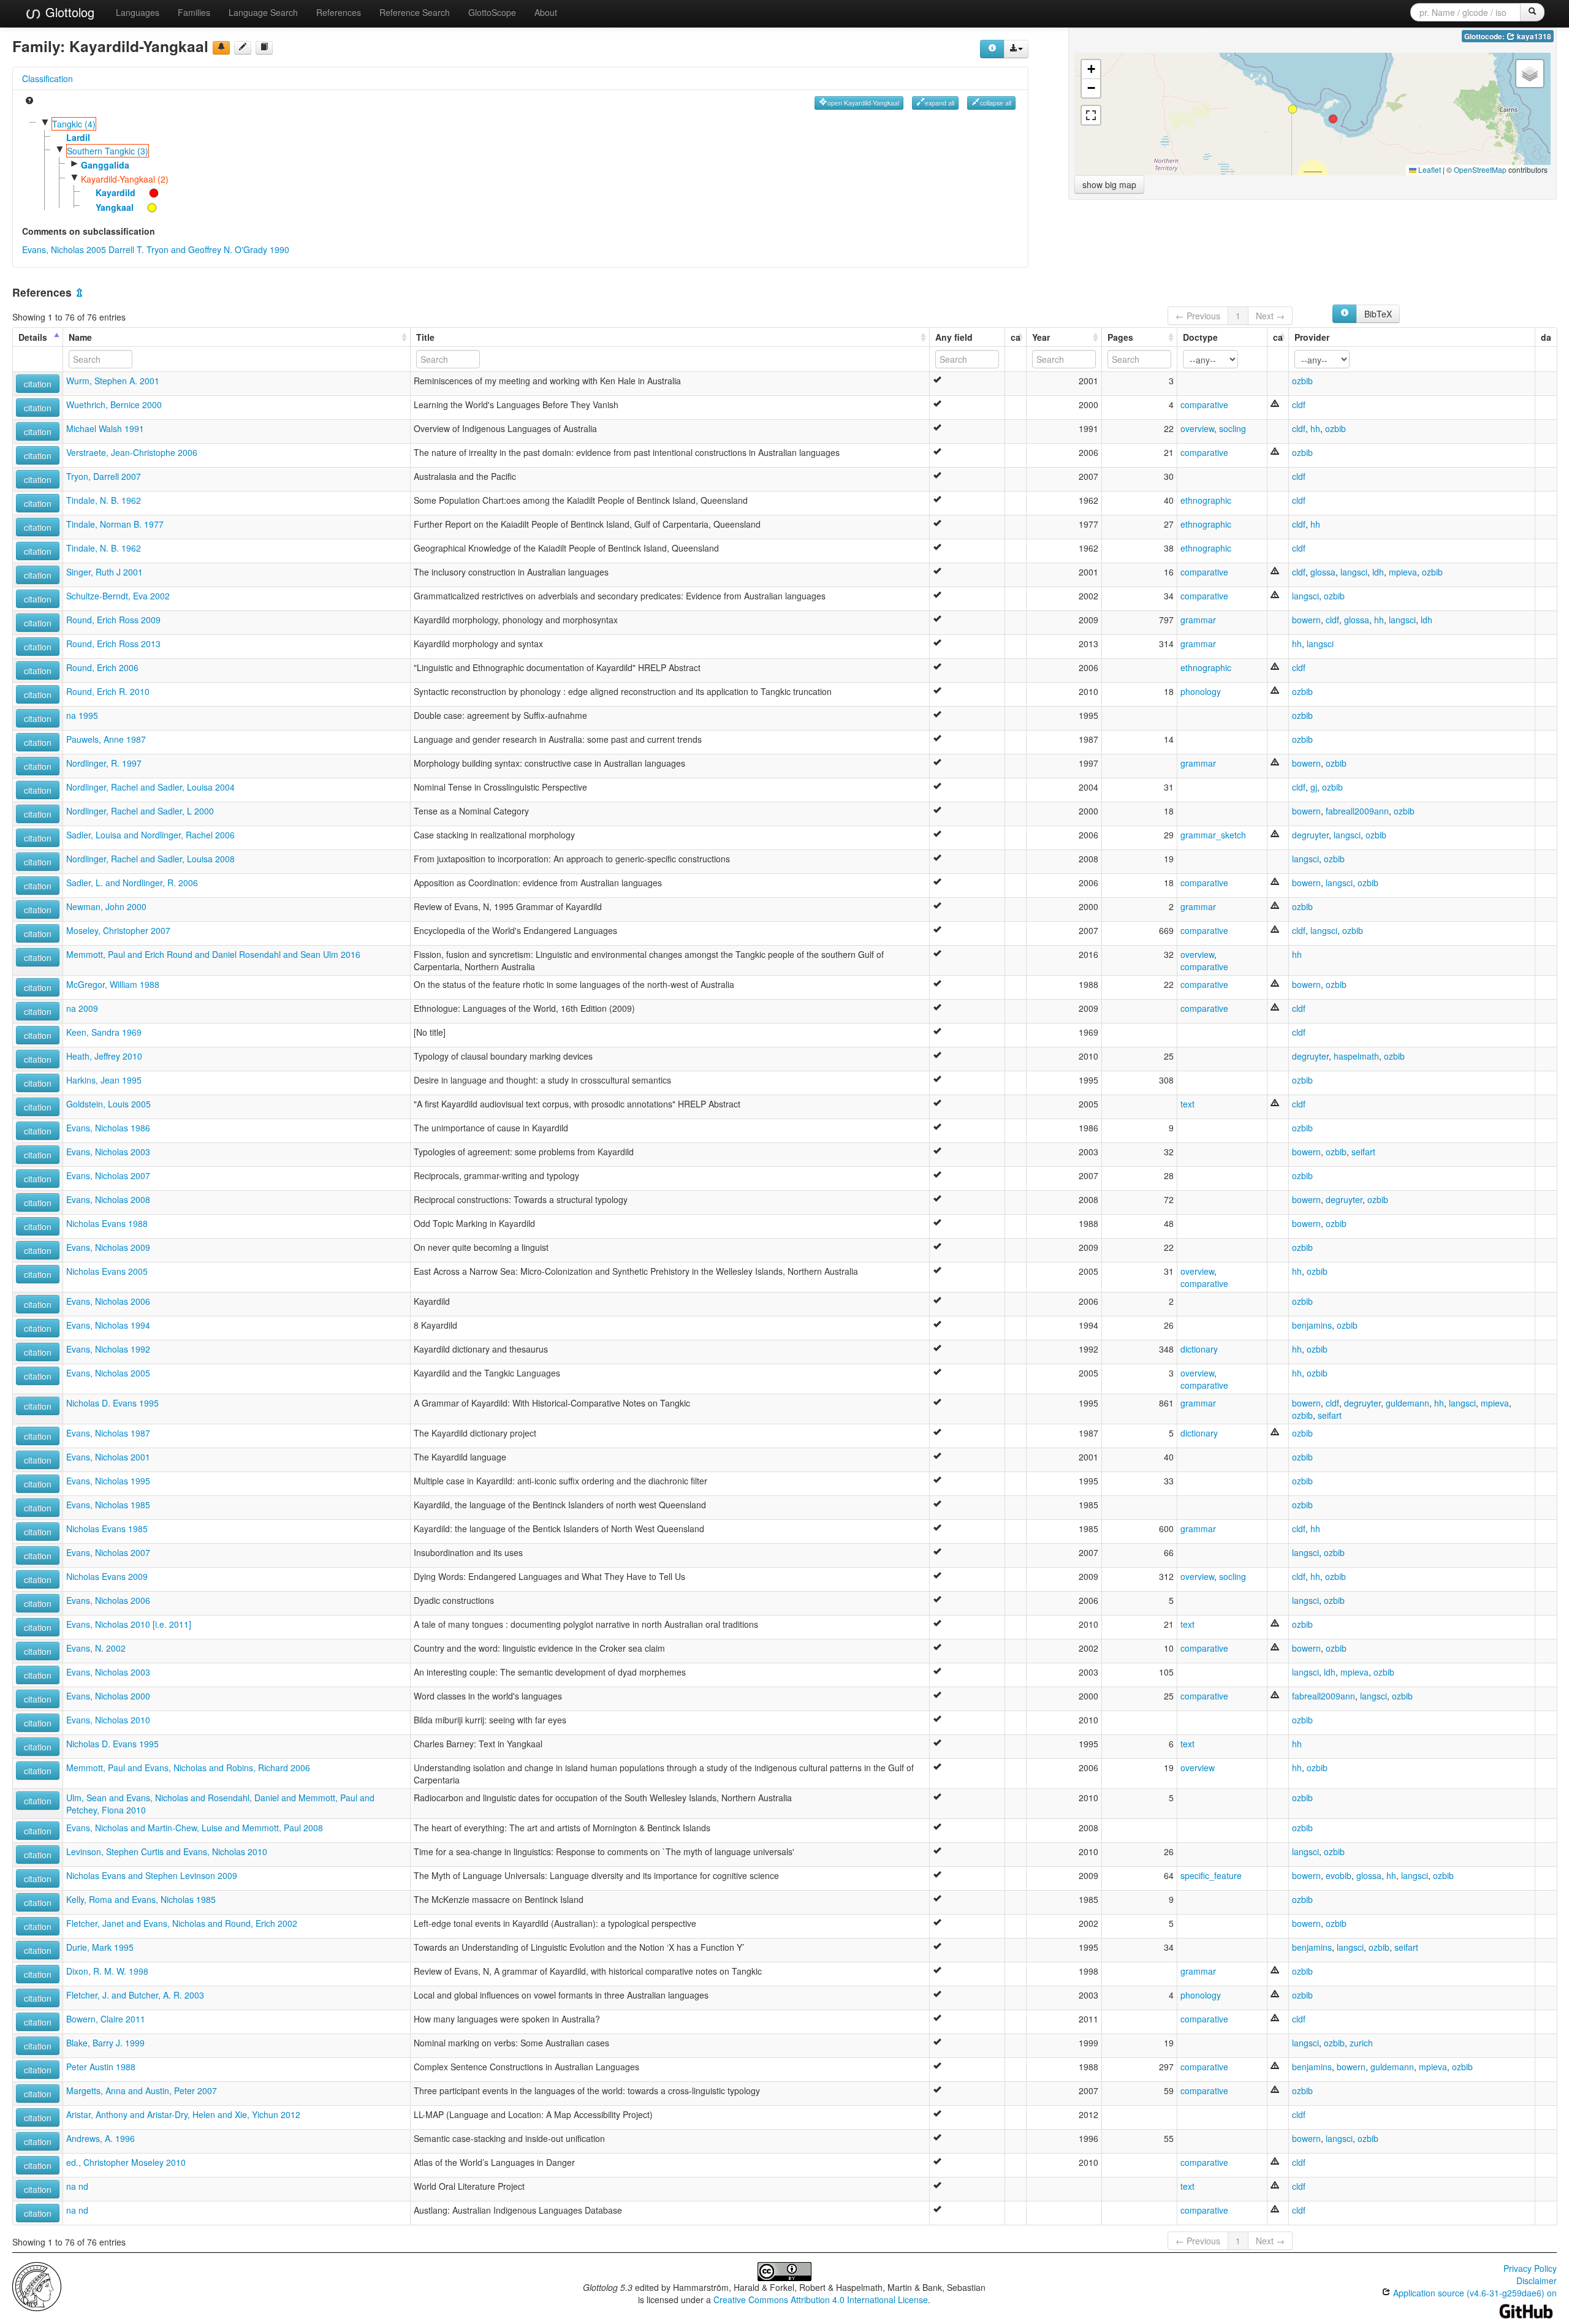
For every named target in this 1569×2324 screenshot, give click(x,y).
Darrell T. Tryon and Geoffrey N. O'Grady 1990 (199, 249)
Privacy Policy (1530, 2268)
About (546, 12)
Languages (138, 12)
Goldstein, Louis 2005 (108, 1104)
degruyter (1310, 835)
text (1187, 1104)
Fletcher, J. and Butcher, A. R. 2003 (135, 1995)
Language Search (263, 12)
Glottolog (68, 12)
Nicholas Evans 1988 (107, 1223)
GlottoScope (492, 12)
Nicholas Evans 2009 (107, 1576)
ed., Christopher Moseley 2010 (126, 2162)
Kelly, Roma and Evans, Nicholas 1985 (141, 1899)
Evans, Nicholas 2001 (108, 1457)
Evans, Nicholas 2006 (108, 1301)
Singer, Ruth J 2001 (104, 572)
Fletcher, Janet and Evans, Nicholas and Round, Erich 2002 (182, 1923)
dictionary (1199, 1349)
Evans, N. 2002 (96, 1648)
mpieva (1403, 572)
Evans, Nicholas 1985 (108, 1505)
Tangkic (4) (74, 124)
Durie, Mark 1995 (100, 1947)
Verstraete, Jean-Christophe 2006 (132, 452)
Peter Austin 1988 (101, 2067)
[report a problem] (221, 48)
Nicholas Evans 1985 (107, 1528)
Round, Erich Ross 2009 (113, 620)
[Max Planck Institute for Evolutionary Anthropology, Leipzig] (37, 2285)
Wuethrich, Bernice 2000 (114, 404)
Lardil (78, 137)
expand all (940, 103)
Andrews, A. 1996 (101, 2138)
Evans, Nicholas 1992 (108, 1349)
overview (1197, 428)
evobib (1339, 1875)
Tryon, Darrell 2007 (104, 476)
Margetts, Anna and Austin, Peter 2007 (142, 2090)
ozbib (1302, 381)
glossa (1323, 572)
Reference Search (415, 12)
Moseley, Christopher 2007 (118, 930)
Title (425, 337)
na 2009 (82, 1008)
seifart (1363, 1152)
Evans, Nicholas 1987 (108, 1433)
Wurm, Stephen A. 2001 (113, 381)
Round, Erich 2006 (102, 667)
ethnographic (1206, 500)
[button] (1333, 119)
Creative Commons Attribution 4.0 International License (821, 2299)
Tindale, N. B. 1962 (104, 500)
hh (1315, 428)
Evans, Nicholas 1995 (108, 1481)
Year (1041, 337)
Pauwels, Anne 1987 (106, 739)
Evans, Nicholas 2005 (64, 249)
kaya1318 (1533, 36)
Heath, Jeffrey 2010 (104, 1056)
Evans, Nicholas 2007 (108, 1175)
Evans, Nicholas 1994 (108, 1325)
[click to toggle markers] (148, 192)
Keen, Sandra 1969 (104, 1032)
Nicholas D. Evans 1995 (112, 1403)
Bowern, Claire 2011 (106, 2019)
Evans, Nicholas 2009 (108, 1247)
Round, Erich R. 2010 (108, 691)
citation (38, 384)
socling (1233, 428)
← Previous (1198, 316)
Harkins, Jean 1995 (104, 1080)
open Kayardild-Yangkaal (863, 103)
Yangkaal (115, 207)
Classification (47, 78)
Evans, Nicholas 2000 (108, 1696)
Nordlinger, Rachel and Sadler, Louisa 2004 (150, 787)
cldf (1299, 404)
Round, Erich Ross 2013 (113, 644)
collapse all (996, 103)
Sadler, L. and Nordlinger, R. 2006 (132, 883)
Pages (1120, 337)
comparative (1204, 404)
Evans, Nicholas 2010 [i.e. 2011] (129, 1624)
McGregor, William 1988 (113, 984)
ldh (1378, 572)
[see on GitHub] (243, 48)
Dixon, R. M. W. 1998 (107, 1971)
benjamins (1312, 1325)
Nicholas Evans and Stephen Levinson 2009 (152, 1875)
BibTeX (1378, 314)
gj (1314, 787)
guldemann (1408, 1403)
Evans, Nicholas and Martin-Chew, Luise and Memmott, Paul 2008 (195, 1828)
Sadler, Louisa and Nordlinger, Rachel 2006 (150, 835)
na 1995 (82, 715)
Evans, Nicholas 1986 (108, 1128)
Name (80, 337)
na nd (77, 2186)
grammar (1198, 620)
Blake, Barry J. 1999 (105, 2043)
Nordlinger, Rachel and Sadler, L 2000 (140, 811)
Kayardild (116, 192)
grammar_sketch (1213, 835)
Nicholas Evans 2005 (107, 1271)
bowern (1306, 620)
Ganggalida (105, 165)
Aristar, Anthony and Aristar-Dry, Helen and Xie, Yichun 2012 (183, 2114)
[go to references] (264, 48)
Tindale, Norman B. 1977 (115, 524)
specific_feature (1211, 1875)
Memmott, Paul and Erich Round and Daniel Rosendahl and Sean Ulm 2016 (213, 954)
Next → (1270, 316)
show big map (1109, 184)
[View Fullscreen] (1091, 115)
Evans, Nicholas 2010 (108, 1720)
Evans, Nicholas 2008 (108, 1199)
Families (194, 12)
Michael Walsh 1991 (105, 428)
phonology (1201, 691)
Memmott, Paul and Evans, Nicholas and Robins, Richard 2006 (188, 1768)
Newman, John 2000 (106, 906)
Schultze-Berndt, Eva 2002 (118, 596)
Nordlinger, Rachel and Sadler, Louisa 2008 (150, 859)
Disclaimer (1537, 2280)
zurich (1361, 2043)
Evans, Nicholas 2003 (108, 1152)
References (339, 12)
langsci (1354, 572)
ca (1016, 337)
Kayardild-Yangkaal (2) (125, 179)
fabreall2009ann (1357, 811)
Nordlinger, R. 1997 (104, 763)
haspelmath (1356, 1056)
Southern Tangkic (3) (108, 151)
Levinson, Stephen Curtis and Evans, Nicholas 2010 (167, 1851)
